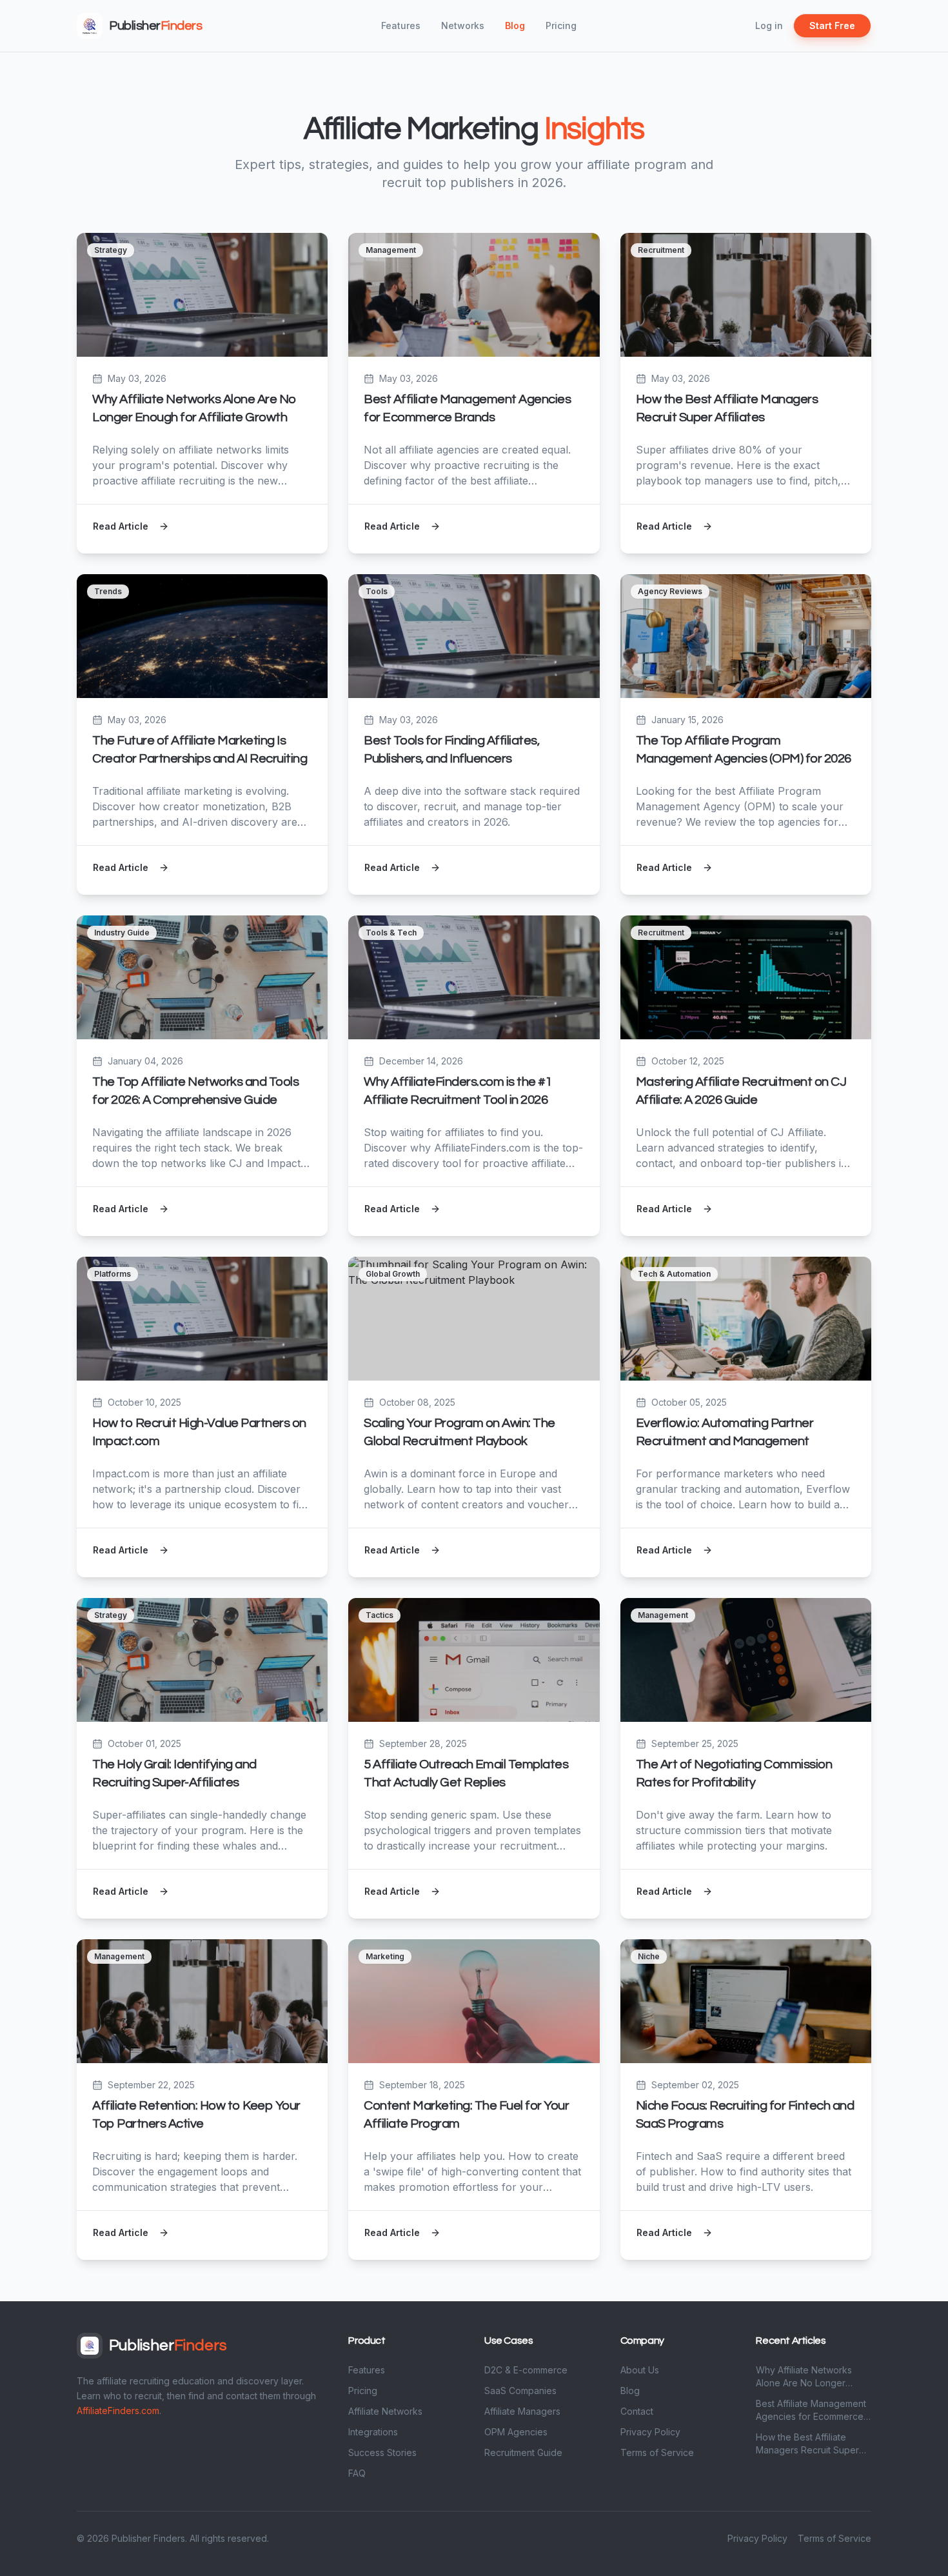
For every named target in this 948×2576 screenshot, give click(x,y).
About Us (640, 2370)
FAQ (357, 2473)
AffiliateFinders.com (118, 2411)
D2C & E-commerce (526, 2370)
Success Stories (382, 2452)
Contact (637, 2411)
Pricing (561, 25)
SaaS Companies (520, 2391)
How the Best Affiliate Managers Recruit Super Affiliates (807, 2444)
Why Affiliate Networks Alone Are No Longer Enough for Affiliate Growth (813, 2377)
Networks (463, 25)
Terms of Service (657, 2452)
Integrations (373, 2432)
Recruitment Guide (523, 2452)
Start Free (832, 25)
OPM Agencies (516, 2432)
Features (401, 25)
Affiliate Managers (522, 2411)
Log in (769, 25)
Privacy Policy (650, 2432)
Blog (515, 25)
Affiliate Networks (385, 2411)
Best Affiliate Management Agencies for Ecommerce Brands (811, 2411)
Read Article (121, 526)
